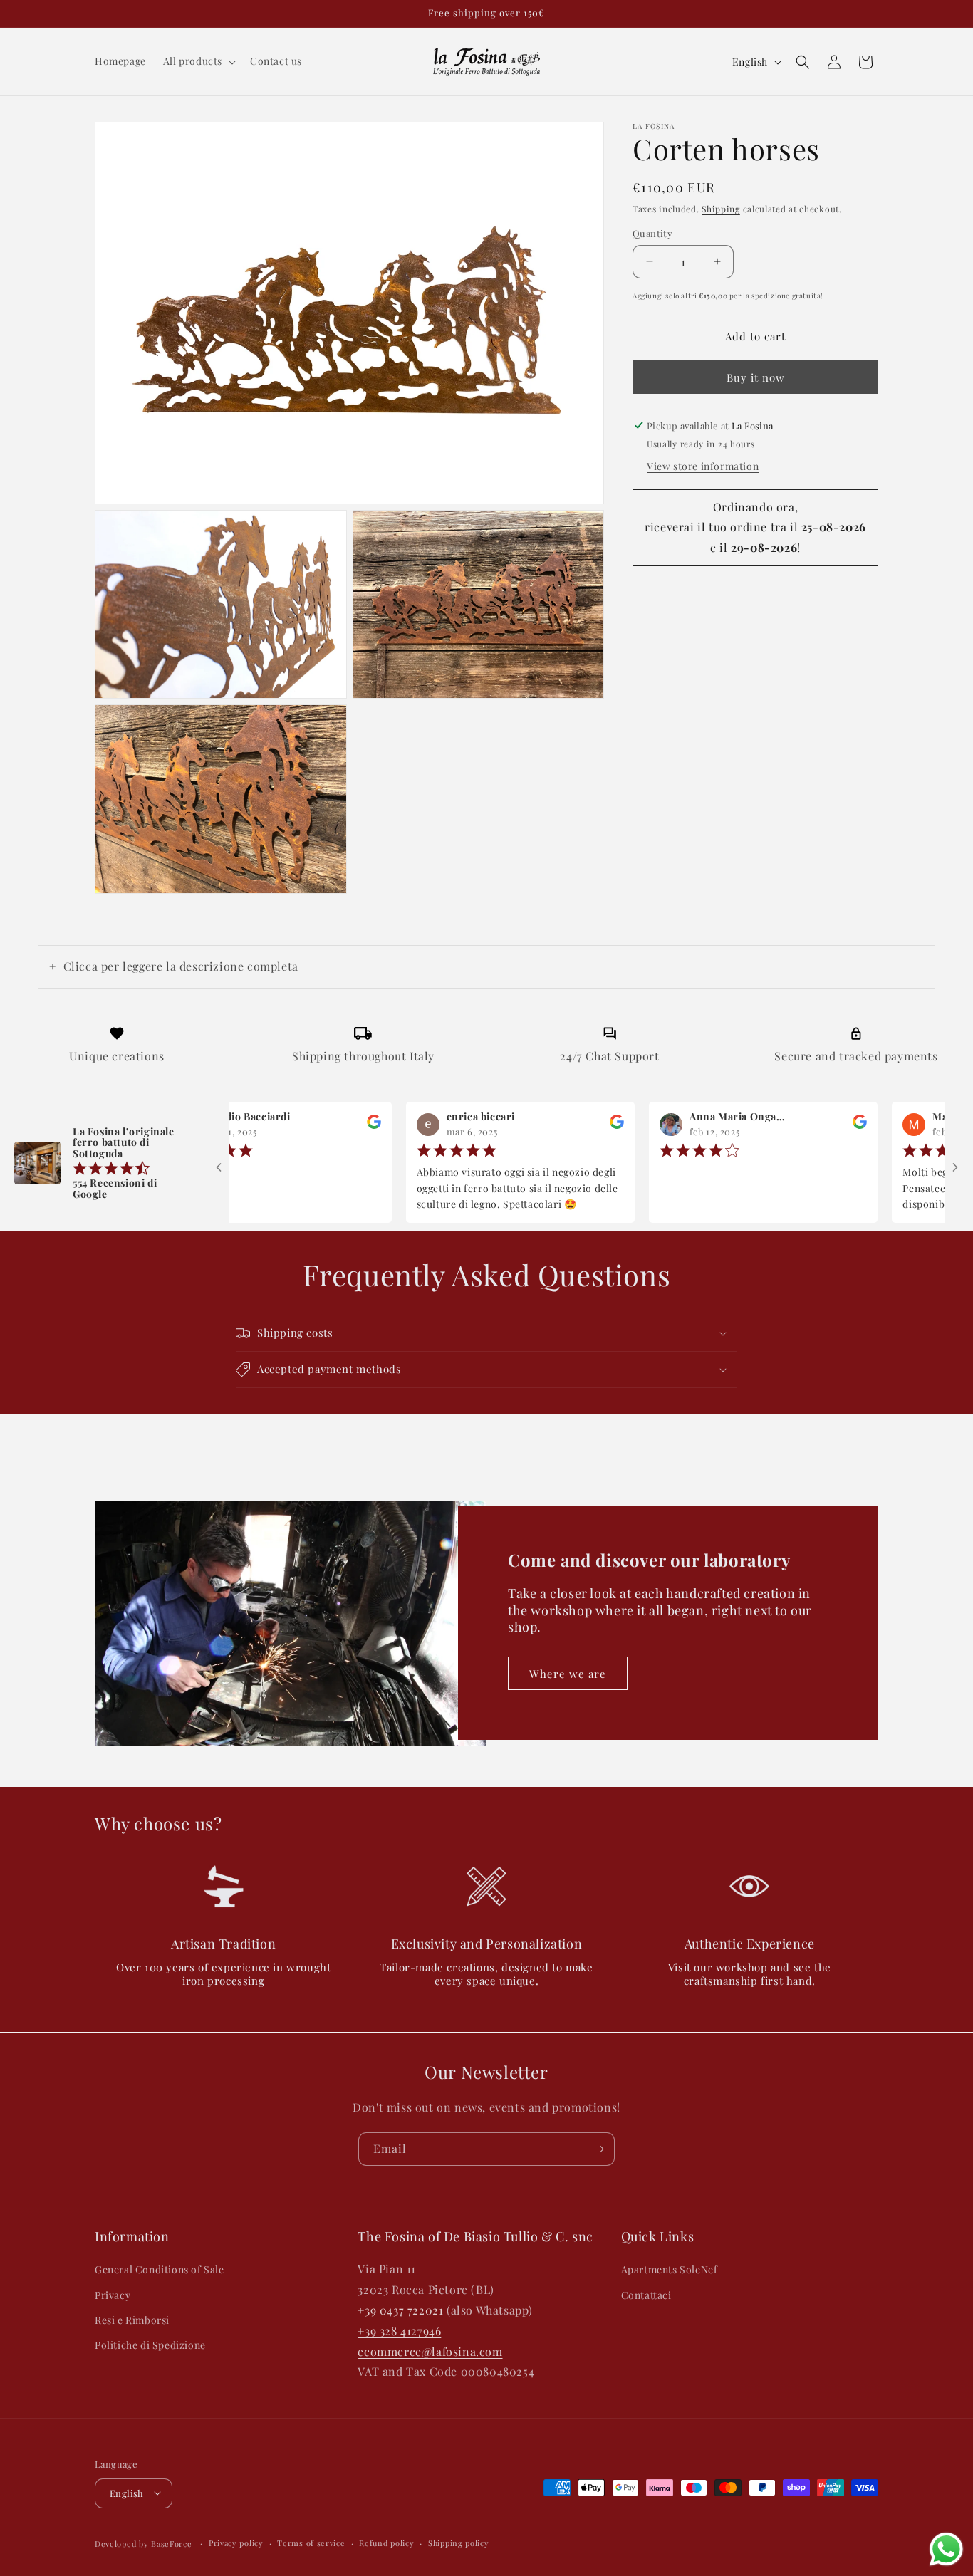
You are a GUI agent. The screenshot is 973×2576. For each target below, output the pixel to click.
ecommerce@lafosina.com (430, 2351)
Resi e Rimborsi (132, 2319)
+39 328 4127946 (399, 2330)
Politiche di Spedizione (150, 2345)
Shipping (721, 209)
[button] (198, 61)
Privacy (113, 2294)
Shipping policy (459, 2542)
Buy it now (756, 377)
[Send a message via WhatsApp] (946, 2549)
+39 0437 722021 (400, 2310)
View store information (703, 466)
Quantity (652, 233)
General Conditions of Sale (160, 2269)
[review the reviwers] (323, 1126)
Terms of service (311, 2542)
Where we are (568, 1674)
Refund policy (386, 2542)
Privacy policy (236, 2542)
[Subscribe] (598, 2149)
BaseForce (173, 2543)
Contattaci (646, 2294)
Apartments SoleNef (670, 2269)
